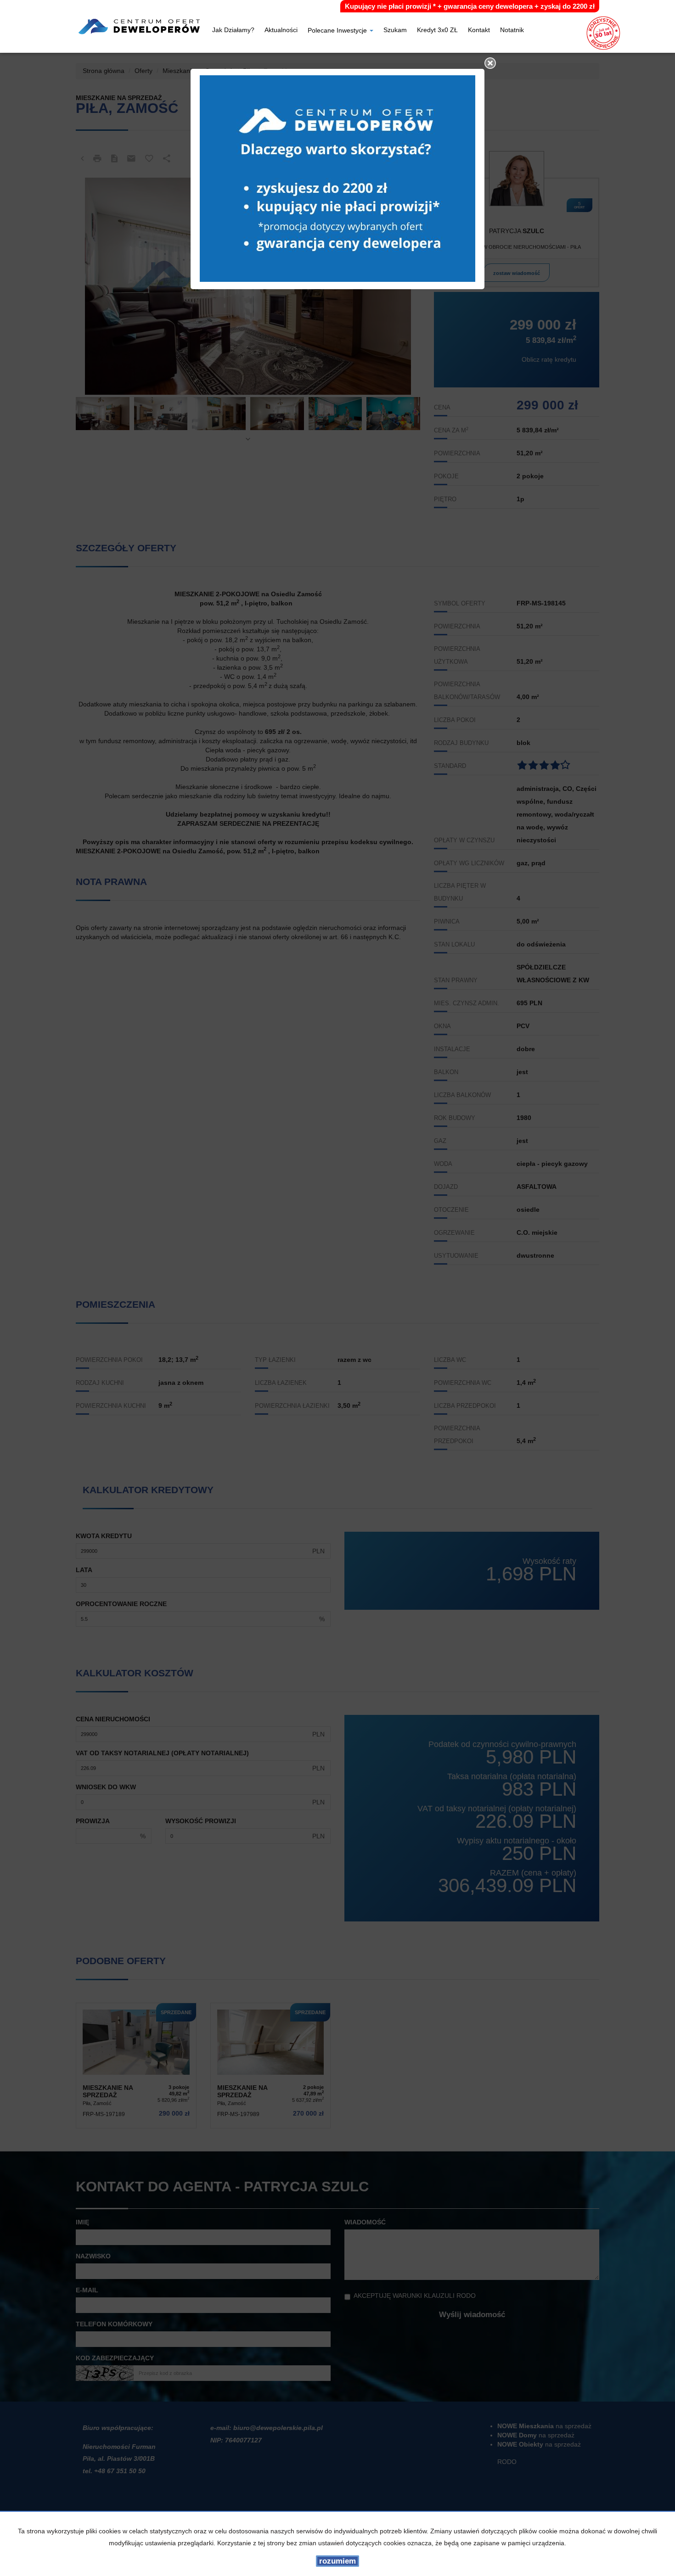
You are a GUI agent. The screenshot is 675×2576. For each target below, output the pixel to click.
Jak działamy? (233, 31)
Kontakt (479, 31)
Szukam (395, 31)
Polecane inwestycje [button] (338, 31)
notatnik (512, 31)
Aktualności (281, 31)
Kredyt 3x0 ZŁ (437, 31)
